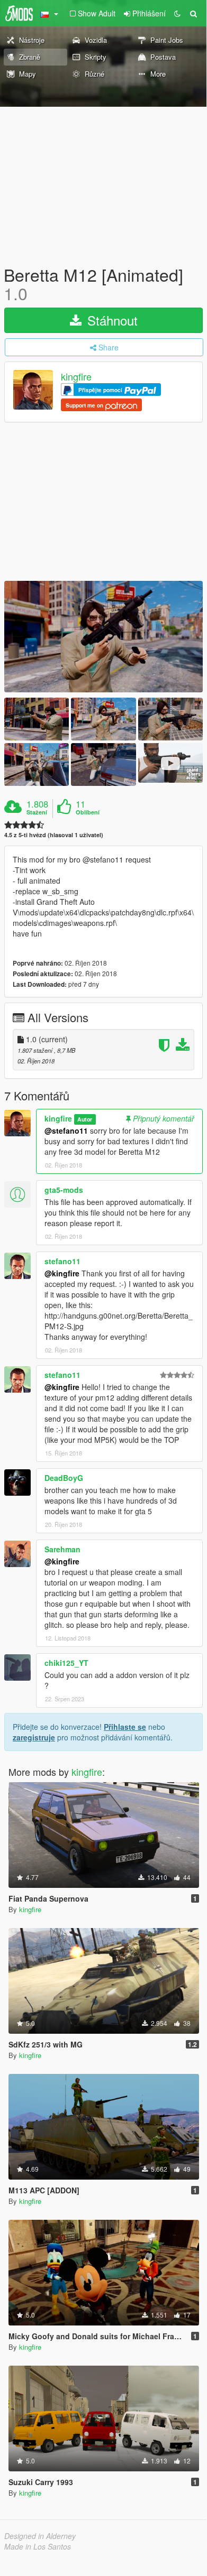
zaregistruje (34, 1737)
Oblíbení (88, 812)
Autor (85, 1119)
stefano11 (62, 1261)
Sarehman (62, 1549)
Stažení (37, 812)
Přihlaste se (125, 1727)
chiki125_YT (66, 1663)
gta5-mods (64, 1190)
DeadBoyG (64, 1478)
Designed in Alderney (40, 2536)
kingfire (76, 377)
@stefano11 (66, 1131)
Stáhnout (111, 320)
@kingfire (62, 1273)
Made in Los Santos (38, 2546)
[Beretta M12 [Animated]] (103, 637)
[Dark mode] (177, 13)
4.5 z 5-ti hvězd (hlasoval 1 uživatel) (54, 835)
